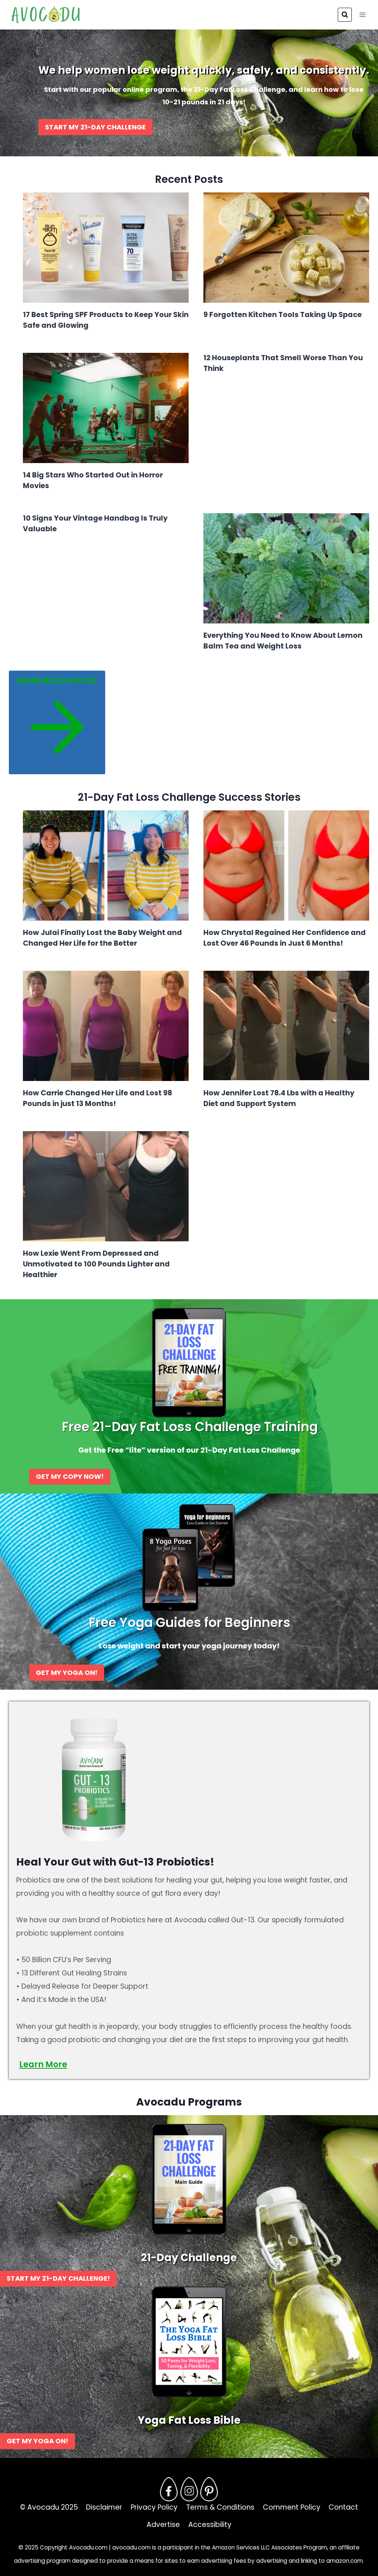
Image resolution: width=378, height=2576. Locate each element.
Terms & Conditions (220, 2507)
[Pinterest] (209, 2489)
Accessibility (210, 2525)
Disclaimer (104, 2507)
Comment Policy (292, 2507)
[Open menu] (362, 15)
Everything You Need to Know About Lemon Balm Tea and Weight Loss (283, 641)
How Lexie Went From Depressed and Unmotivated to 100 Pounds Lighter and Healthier (96, 1264)
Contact (343, 2507)
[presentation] (106, 248)
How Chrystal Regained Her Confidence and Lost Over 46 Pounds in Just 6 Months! (285, 938)
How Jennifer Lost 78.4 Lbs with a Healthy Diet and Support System (279, 1098)
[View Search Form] (345, 15)
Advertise (163, 2525)
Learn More (43, 2064)
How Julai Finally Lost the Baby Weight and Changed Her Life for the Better (102, 938)
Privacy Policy (154, 2507)
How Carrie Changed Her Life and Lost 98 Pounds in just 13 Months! (97, 1098)
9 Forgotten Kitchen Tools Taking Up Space (283, 315)
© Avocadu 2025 (49, 2507)
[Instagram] (189, 2489)
